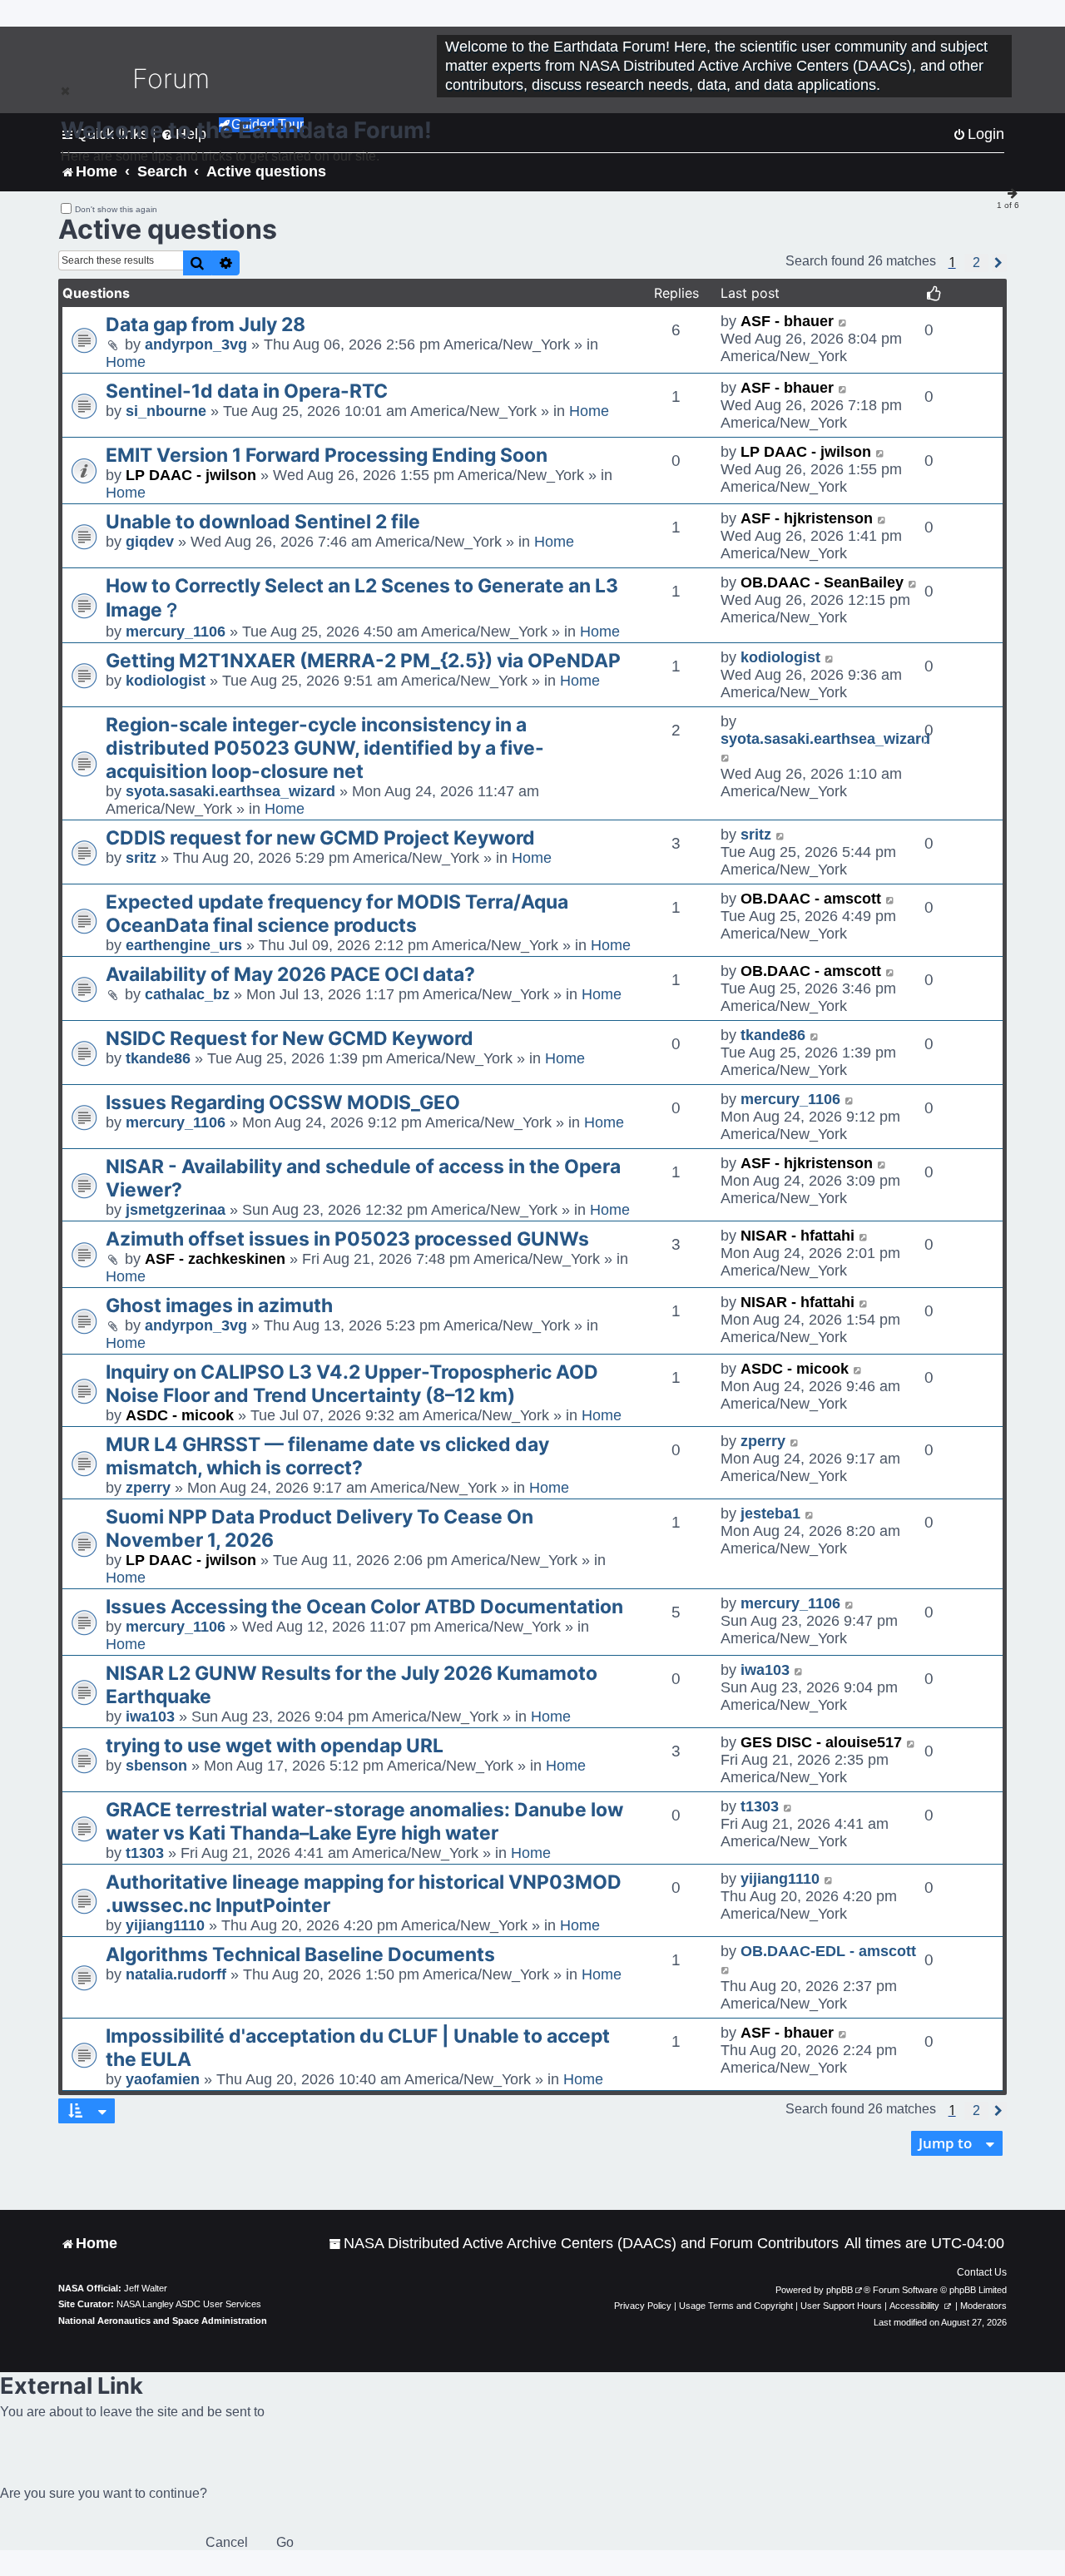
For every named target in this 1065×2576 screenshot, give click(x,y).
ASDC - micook (180, 1415)
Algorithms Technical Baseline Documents (300, 1954)
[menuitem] (584, 2244)
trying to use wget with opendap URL (275, 1746)
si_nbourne (166, 411)
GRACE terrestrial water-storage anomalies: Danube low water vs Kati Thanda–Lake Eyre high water (364, 1821)
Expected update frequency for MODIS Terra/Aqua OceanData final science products (337, 914)
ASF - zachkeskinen (215, 1259)
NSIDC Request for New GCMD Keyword (290, 1038)
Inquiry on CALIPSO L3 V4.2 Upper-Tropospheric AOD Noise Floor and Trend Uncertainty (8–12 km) (352, 1384)
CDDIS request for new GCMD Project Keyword (320, 838)
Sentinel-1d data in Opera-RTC (247, 391)
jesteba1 (770, 1513)
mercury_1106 (176, 632)
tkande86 (158, 1058)
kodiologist (166, 681)
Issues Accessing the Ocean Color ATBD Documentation (364, 1607)
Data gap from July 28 (206, 324)
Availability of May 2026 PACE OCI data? (290, 974)
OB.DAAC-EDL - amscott (828, 1951)
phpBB (840, 2290)
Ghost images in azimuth (219, 1305)
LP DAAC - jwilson (191, 475)
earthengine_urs (184, 945)
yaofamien (163, 2079)
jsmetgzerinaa (176, 1210)
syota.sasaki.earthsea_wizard (230, 791)
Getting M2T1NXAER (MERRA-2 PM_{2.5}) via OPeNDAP (363, 661)
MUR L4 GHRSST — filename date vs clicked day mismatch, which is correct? (327, 1456)
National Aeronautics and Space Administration (163, 2321)
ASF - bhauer (787, 321)
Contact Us (982, 2272)
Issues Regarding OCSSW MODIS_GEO (283, 1102)
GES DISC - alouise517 (821, 1742)
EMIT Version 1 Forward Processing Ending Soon (327, 455)
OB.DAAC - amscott (811, 899)
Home (126, 362)
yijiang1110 (165, 1925)
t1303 (145, 1853)
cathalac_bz (187, 994)
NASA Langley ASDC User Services (189, 2304)
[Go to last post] (843, 322)
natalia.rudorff (176, 1974)
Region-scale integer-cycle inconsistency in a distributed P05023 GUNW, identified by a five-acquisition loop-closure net (325, 748)
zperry (148, 1488)
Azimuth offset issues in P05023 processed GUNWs (347, 1239)
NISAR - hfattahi (798, 1236)
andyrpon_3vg (196, 344)
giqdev (150, 542)
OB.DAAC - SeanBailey (822, 582)
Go (285, 2542)
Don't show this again (116, 209)
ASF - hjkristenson (807, 518)
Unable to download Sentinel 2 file (263, 522)
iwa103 (150, 1717)
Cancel (227, 2542)
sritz (141, 858)
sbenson (156, 1766)
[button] (976, 263)
